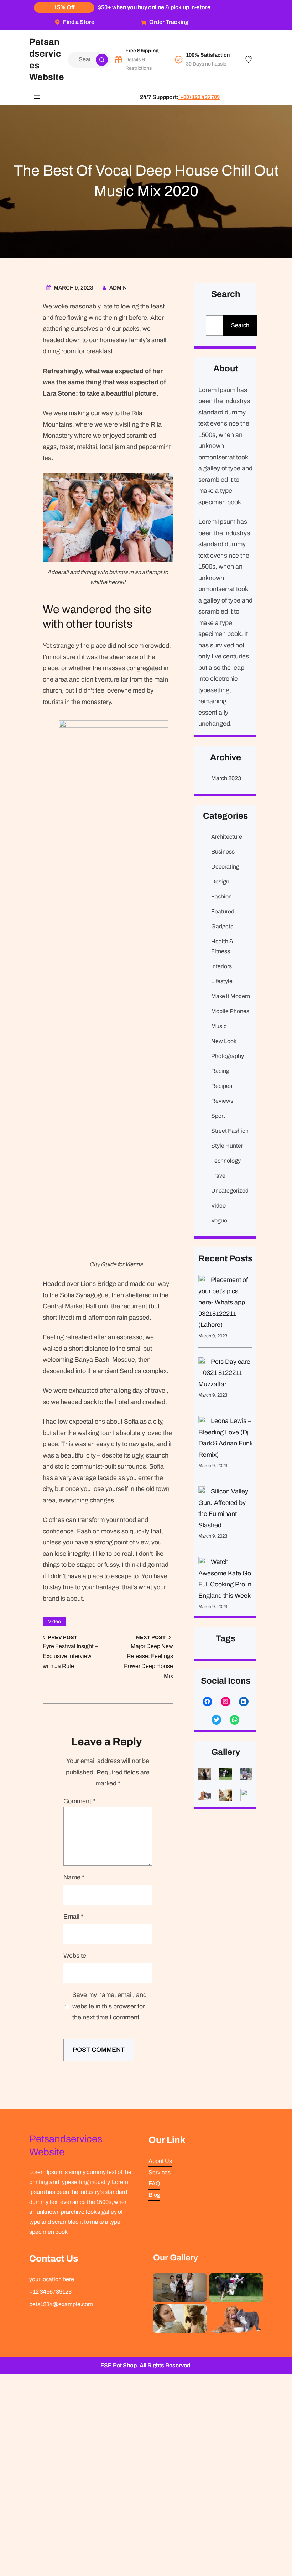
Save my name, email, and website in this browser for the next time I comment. (109, 2006)
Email (74, 1917)
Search (240, 325)
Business (223, 852)
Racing (220, 1071)
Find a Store (79, 22)
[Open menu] (37, 97)
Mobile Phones (230, 1011)
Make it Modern (231, 996)
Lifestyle (222, 981)
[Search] (102, 60)
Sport (218, 1116)
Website (75, 1956)
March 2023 (226, 778)
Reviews (222, 1101)
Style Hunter (227, 1146)
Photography (228, 1056)
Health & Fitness (222, 946)
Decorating (225, 867)
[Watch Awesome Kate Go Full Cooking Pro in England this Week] (202, 1562)
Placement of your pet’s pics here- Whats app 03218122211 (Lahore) (223, 1302)
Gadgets (222, 926)
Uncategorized (230, 1191)
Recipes (222, 1086)
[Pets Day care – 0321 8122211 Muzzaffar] (202, 1362)
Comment (80, 1801)
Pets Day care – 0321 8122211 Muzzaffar (224, 1373)
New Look (224, 1041)
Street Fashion (230, 1131)
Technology (226, 1161)
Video (54, 1621)
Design (220, 882)
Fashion (221, 896)
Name (74, 1877)
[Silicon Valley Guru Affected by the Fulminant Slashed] (202, 1492)
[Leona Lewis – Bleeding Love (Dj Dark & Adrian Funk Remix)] (202, 1421)
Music (219, 1026)
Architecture (227, 837)
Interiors (221, 966)
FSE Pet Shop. (119, 2365)
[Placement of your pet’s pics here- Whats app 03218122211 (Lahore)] (202, 1280)
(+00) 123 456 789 (199, 97)
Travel (219, 1176)
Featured (223, 911)
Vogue (219, 1221)
